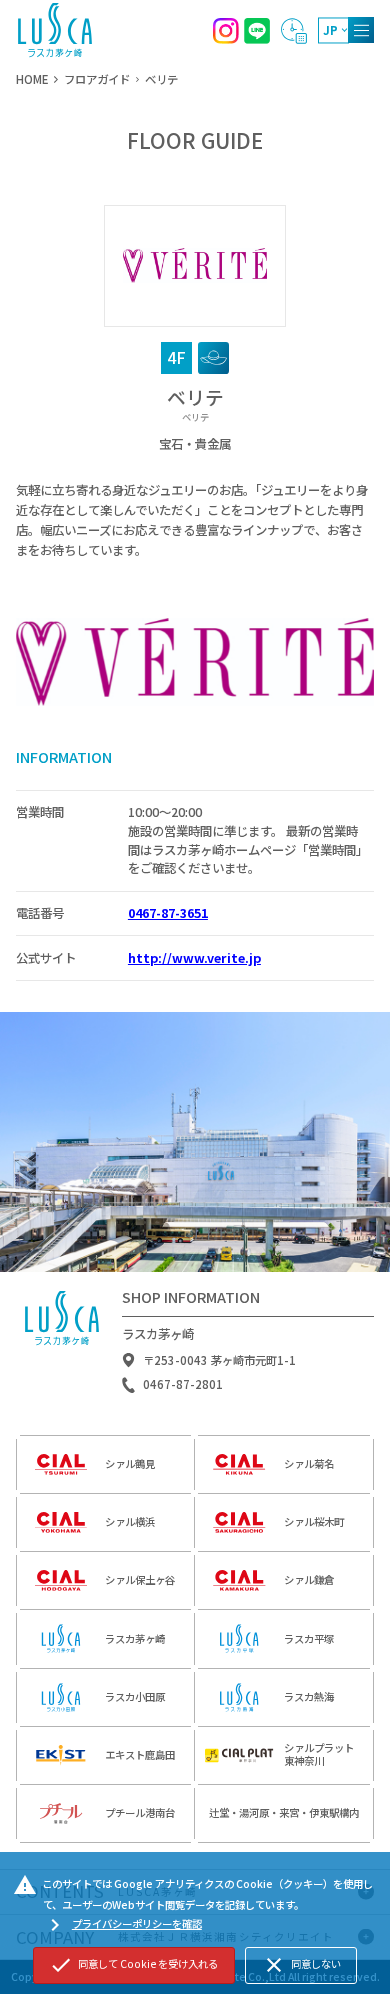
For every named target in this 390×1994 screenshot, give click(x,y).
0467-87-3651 (168, 913)
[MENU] (361, 30)
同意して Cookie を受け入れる (133, 1965)
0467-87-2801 (183, 1385)
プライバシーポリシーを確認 (122, 1925)
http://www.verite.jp (194, 958)
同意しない (301, 1965)
